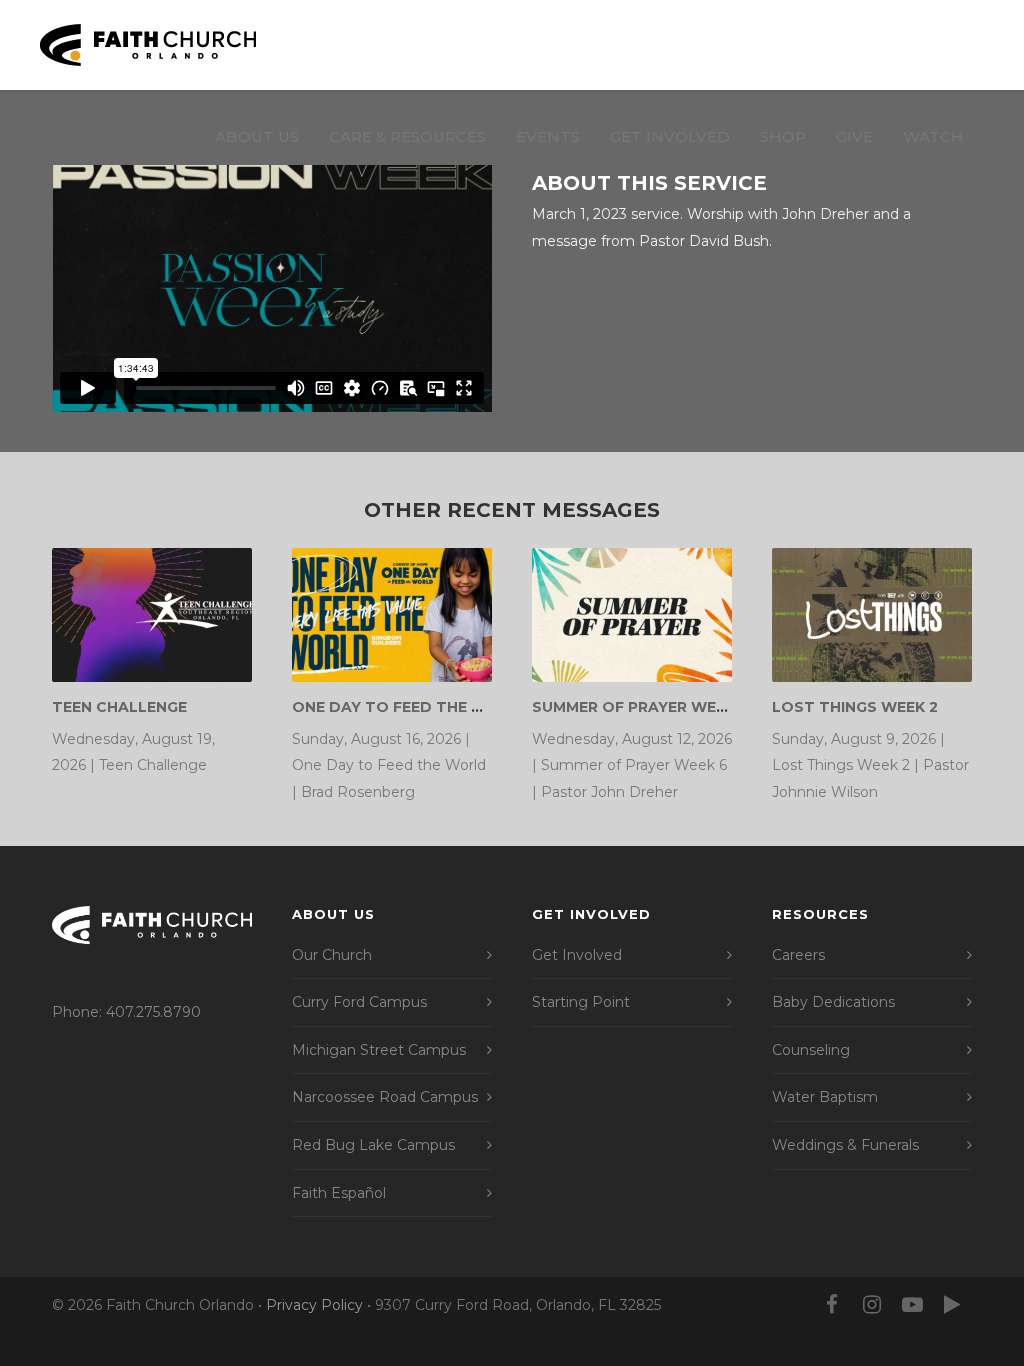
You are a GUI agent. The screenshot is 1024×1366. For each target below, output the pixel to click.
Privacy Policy (314, 1305)
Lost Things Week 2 (855, 707)
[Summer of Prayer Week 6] (632, 614)
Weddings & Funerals (845, 1145)
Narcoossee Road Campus (385, 1097)
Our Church (332, 955)
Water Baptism (825, 1097)
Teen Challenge (119, 707)
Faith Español (339, 1193)
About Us (257, 136)
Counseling (811, 1050)
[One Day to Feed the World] (392, 614)
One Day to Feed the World (411, 707)
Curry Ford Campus (359, 1002)
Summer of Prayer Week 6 (640, 707)
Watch (933, 136)
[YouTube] (912, 1305)
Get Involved (670, 136)
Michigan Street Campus (379, 1050)
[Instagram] (872, 1305)
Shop (783, 136)
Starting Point (581, 1002)
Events (548, 136)
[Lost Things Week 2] (872, 614)
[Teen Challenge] (152, 614)
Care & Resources (407, 136)
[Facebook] (832, 1305)
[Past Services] (952, 1305)
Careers (798, 955)
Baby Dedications (833, 1002)
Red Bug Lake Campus (373, 1145)
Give (854, 136)
